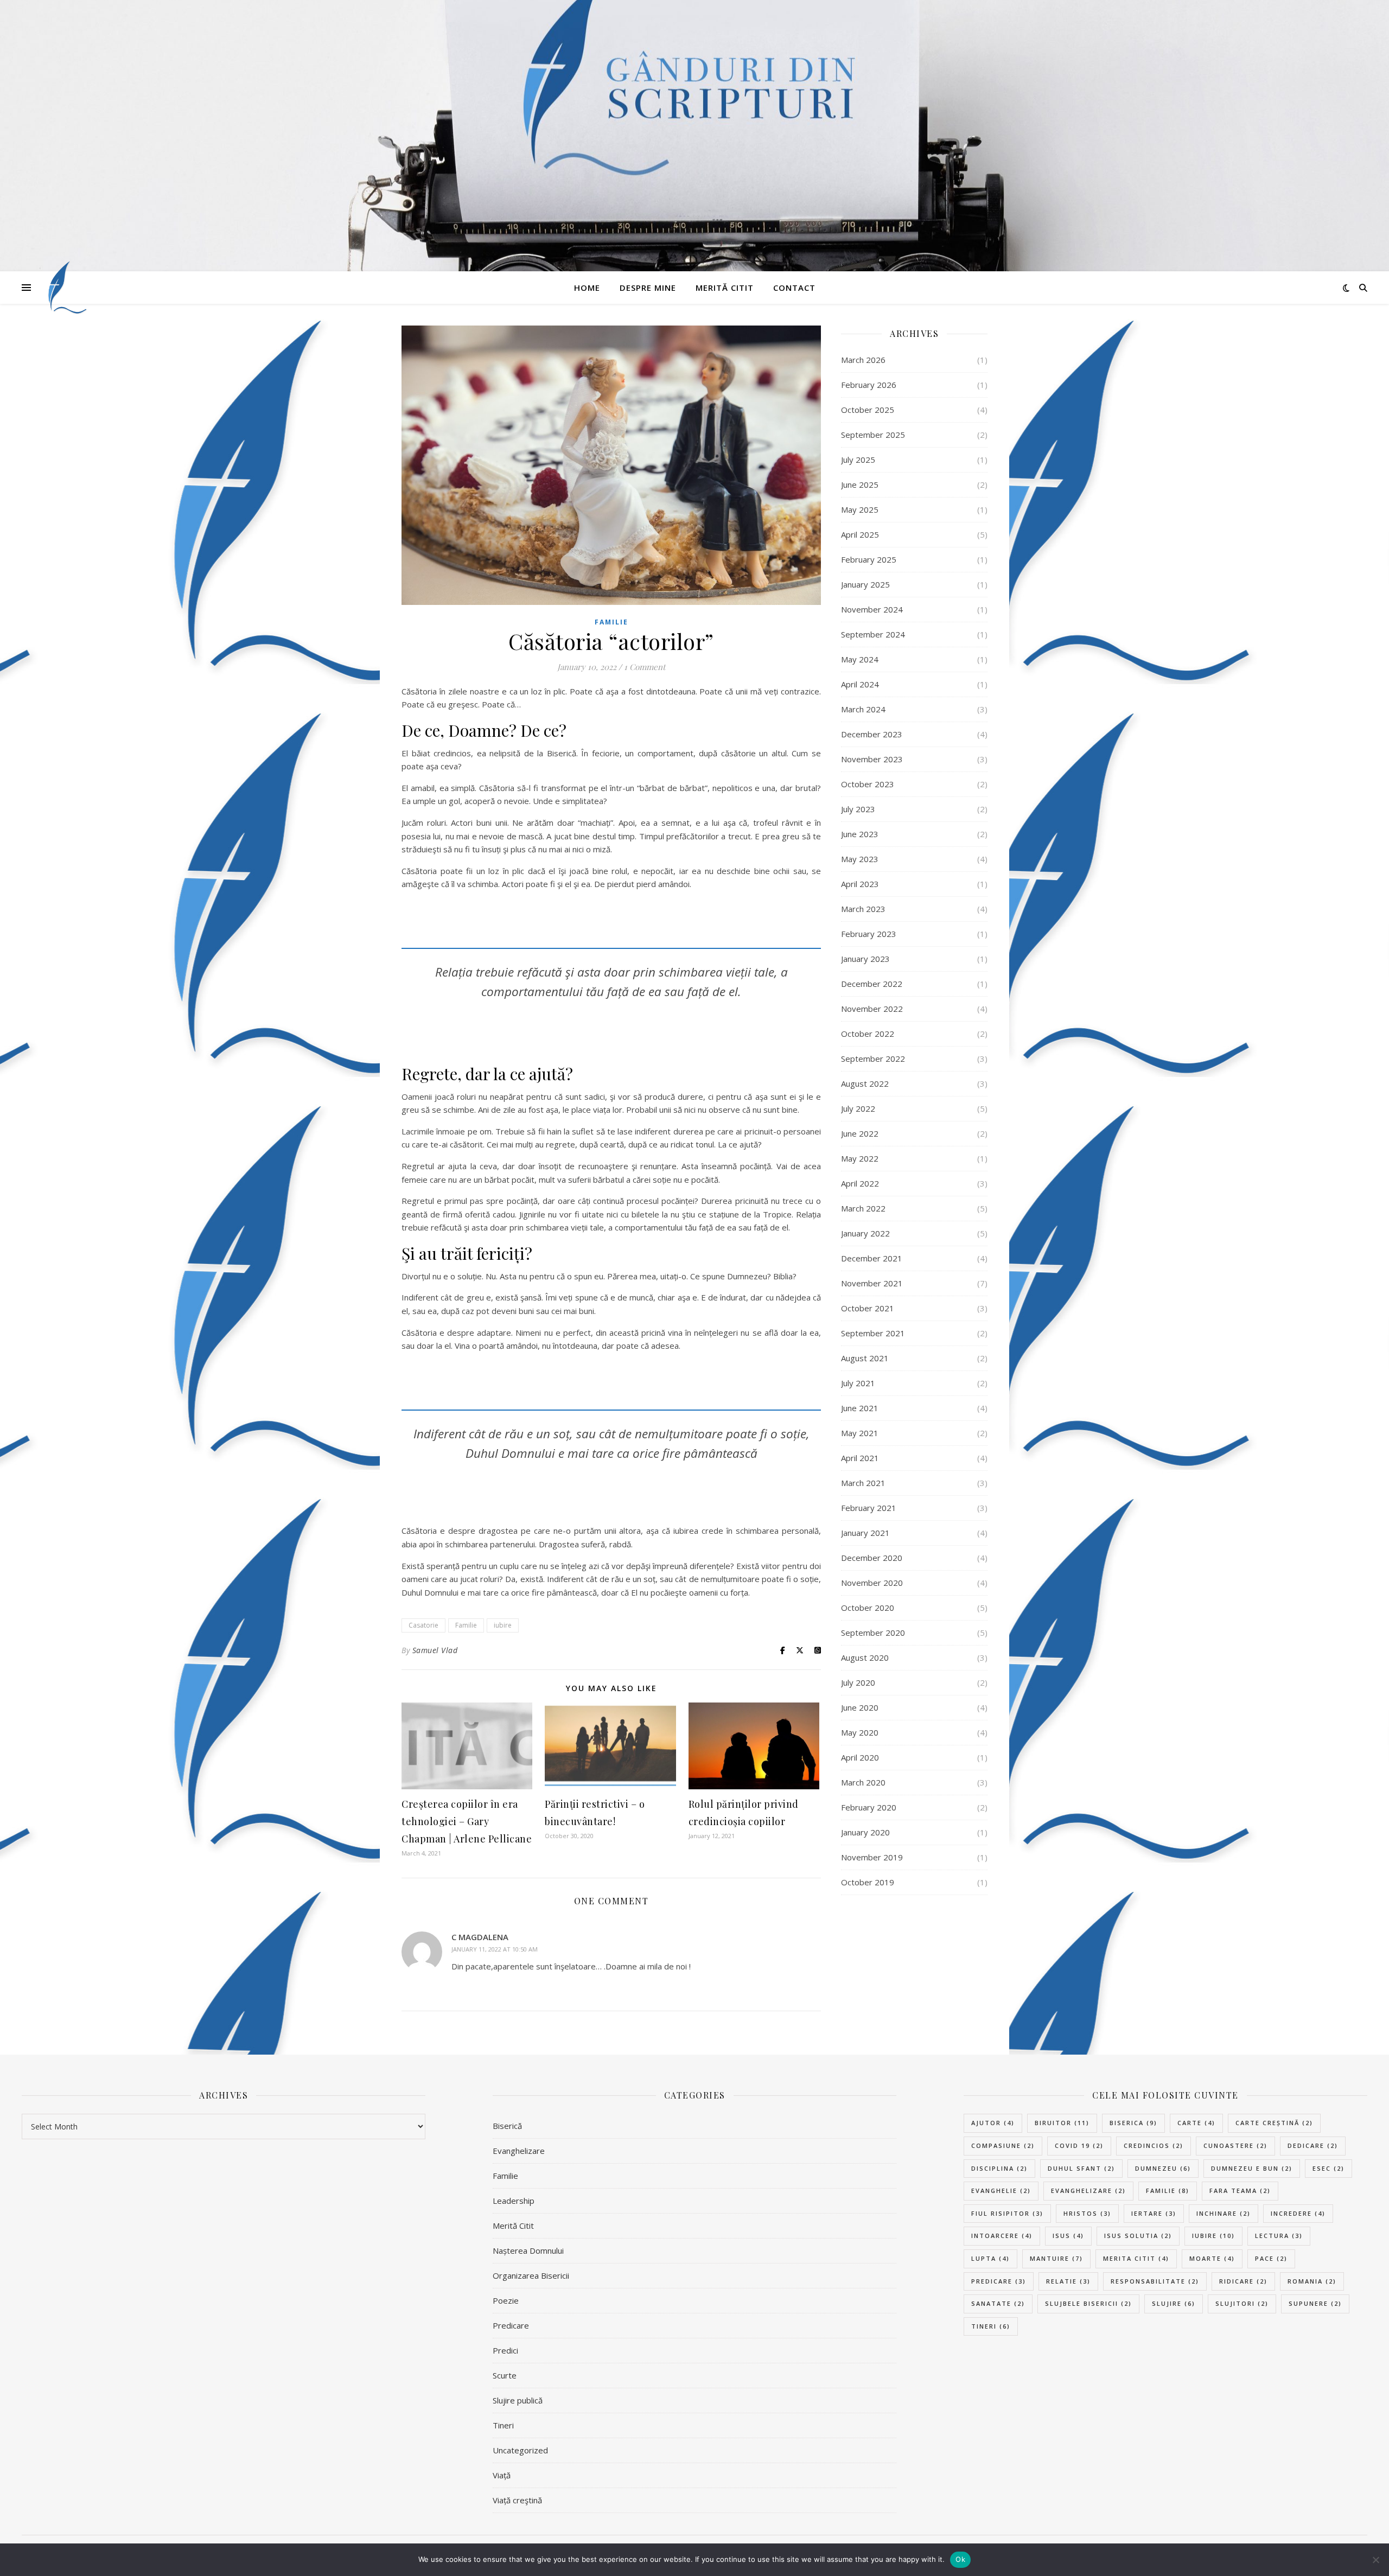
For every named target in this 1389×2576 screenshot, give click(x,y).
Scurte (505, 2375)
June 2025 (860, 484)
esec (1329, 2168)
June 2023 (860, 834)
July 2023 (858, 809)
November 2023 (872, 759)
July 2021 (858, 1383)
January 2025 (865, 584)
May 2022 (860, 1158)
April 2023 (860, 884)
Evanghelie (1001, 2191)
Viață (502, 2475)
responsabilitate (1155, 2281)
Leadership (514, 2201)
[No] (1375, 2560)
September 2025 (873, 435)
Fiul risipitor (1007, 2213)
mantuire (1056, 2258)
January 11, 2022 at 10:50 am (495, 1949)
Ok (960, 2559)
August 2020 (865, 1657)
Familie (611, 622)
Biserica (1133, 2123)
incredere (1298, 2213)
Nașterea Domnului (528, 2250)
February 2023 (869, 934)
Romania (1312, 2281)
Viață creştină (517, 2500)
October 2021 (868, 1308)
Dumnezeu (1163, 2168)
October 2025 (868, 410)
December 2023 (872, 734)
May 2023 (860, 859)
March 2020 (863, 1782)
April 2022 (860, 1183)
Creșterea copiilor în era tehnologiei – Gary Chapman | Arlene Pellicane (467, 1821)
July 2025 (858, 460)
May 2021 (860, 1433)
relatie (1068, 2281)
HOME (587, 288)
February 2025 (869, 559)
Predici (505, 2350)
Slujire (1174, 2303)
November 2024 (872, 609)
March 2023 (863, 909)
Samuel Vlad (435, 1650)
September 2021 (873, 1333)
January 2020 (865, 1832)
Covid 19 (1079, 2145)
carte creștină (1274, 2123)
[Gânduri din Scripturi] (65, 288)
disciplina (999, 2168)
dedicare (1313, 2145)
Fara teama (1240, 2191)
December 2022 (872, 984)
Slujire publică (518, 2400)
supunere (1315, 2303)
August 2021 (865, 1358)
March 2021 (863, 1483)
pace (1271, 2258)
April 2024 (860, 684)
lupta (990, 2258)
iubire (503, 1625)
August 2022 (865, 1083)
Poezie (506, 2300)
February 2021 (869, 1508)
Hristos (1087, 2213)
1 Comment (645, 667)
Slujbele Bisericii (1088, 2303)
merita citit (1136, 2258)
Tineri (503, 2425)
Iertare (1154, 2213)
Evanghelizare (519, 2151)
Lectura (1279, 2236)
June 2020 (860, 1707)
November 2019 (872, 1857)
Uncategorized (520, 2450)
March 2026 (863, 360)
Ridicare (1243, 2281)
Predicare (511, 2325)
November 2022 (872, 1009)
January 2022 (865, 1233)
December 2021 (872, 1258)
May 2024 (860, 659)
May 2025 (860, 509)
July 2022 (858, 1108)
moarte (1212, 2258)
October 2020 (868, 1608)
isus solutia (1138, 2236)
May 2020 (860, 1732)
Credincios (1154, 2145)
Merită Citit (725, 288)
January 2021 (865, 1533)
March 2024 (863, 709)
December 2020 (872, 1558)
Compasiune (1003, 2145)
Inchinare (1224, 2213)
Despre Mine (648, 288)
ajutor (993, 2123)
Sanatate (998, 2303)
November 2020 (872, 1583)
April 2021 (860, 1458)
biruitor (1062, 2123)
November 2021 (872, 1283)
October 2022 (868, 1034)
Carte (1196, 2123)
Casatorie (423, 1625)
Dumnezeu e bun (1252, 2168)
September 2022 (873, 1059)
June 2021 (860, 1408)
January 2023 (865, 959)
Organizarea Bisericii (531, 2275)
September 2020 (873, 1633)
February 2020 (869, 1807)
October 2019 (868, 1882)
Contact (794, 288)
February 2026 (869, 385)
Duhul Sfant (1081, 2168)
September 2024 (873, 634)
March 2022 (863, 1208)
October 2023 (868, 784)
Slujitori (1242, 2303)
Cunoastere (1235, 2145)
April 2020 (860, 1757)
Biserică (507, 2126)
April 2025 (860, 534)
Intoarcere (1002, 2236)
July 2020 (858, 1682)
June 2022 (860, 1133)
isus (1068, 2236)
